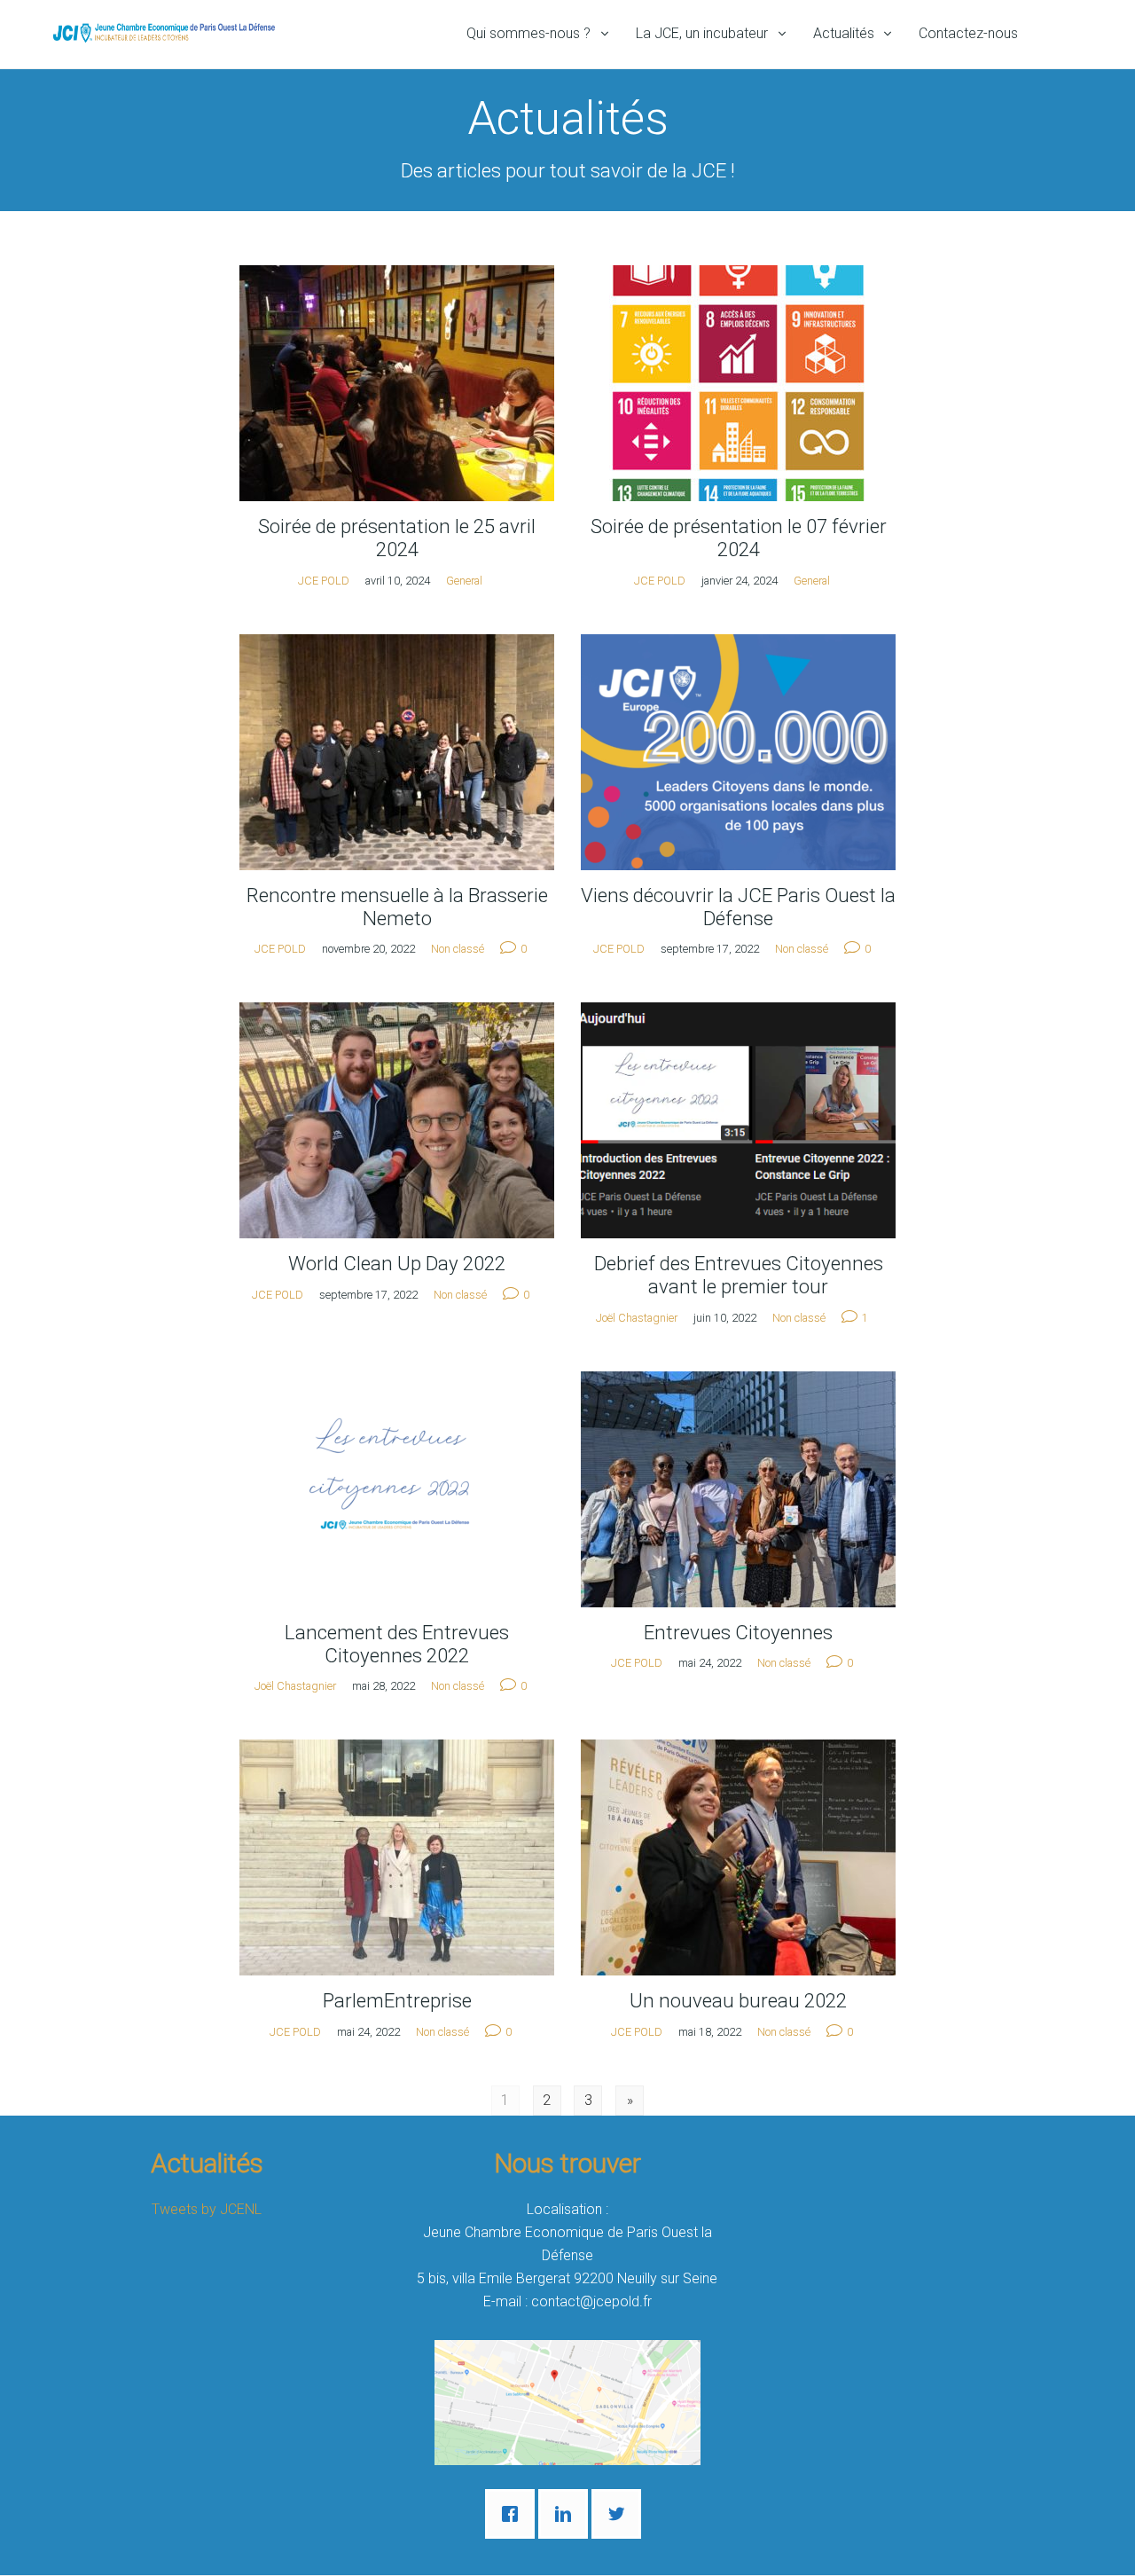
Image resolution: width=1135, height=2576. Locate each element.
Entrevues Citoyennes (738, 1632)
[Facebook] (514, 2514)
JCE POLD (324, 581)
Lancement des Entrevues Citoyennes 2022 (397, 1644)
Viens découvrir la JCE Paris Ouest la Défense (738, 907)
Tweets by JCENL (207, 2209)
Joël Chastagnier (637, 1318)
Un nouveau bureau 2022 (738, 2000)
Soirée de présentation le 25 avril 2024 (397, 538)
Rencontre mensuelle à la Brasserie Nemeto (397, 907)
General (464, 581)
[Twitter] (621, 2514)
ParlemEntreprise (397, 2000)
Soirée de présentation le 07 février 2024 (739, 538)
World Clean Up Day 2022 (397, 1263)
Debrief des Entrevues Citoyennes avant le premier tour (739, 1275)
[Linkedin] (567, 2514)
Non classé (458, 949)
